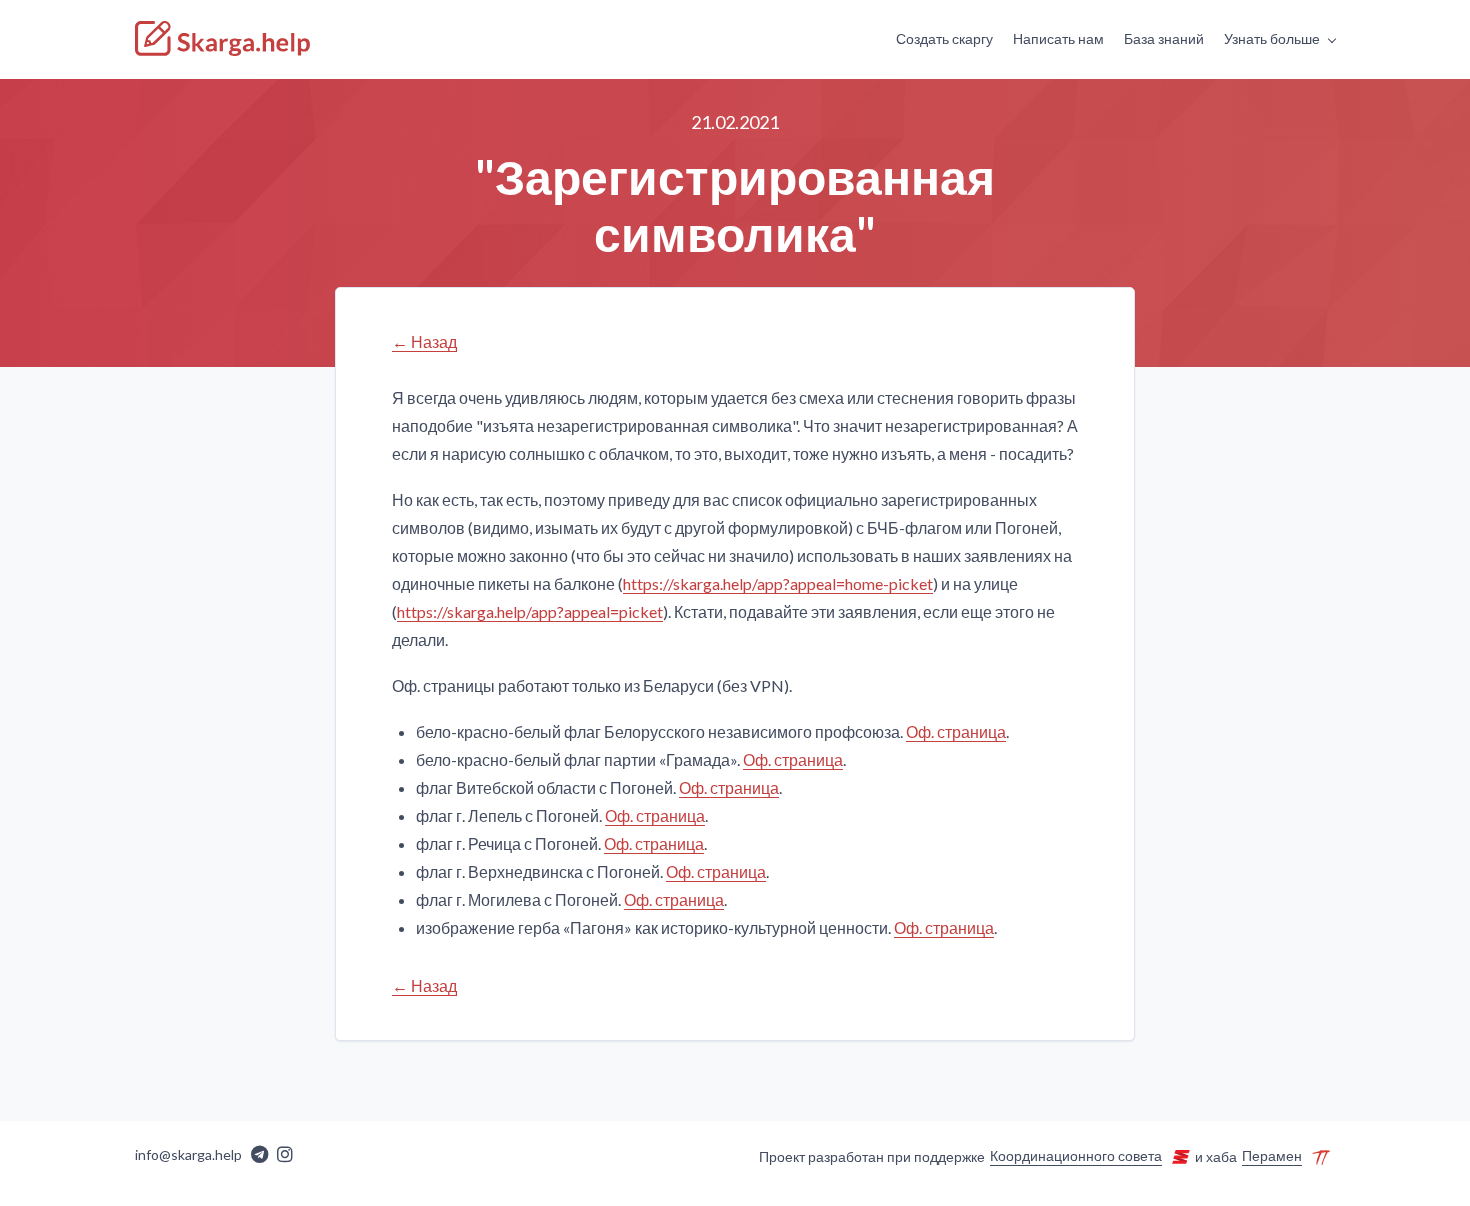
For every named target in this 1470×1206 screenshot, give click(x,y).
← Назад (424, 341)
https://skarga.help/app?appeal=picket (530, 611)
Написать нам (1058, 38)
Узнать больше (1272, 38)
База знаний (1164, 38)
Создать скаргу (944, 38)
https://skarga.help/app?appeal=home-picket (778, 583)
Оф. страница (956, 731)
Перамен (1272, 1156)
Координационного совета (1076, 1156)
